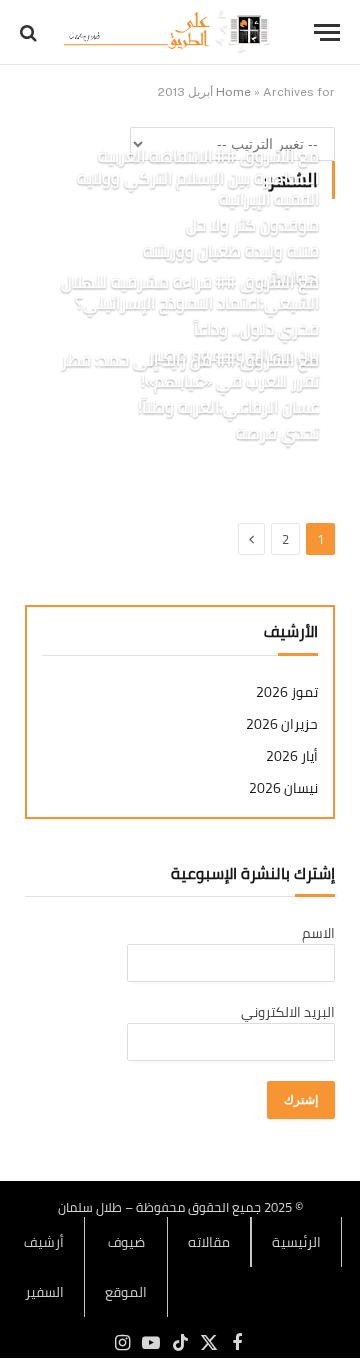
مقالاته (209, 1242)
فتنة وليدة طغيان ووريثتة (231, 251)
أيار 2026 (292, 756)
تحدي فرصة (277, 433)
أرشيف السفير (44, 1267)
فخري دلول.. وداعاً (256, 329)
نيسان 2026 (283, 788)
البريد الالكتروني (288, 1012)
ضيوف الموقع (126, 1267)
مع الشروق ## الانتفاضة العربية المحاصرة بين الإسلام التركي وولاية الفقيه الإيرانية (198, 178)
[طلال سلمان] (170, 32)
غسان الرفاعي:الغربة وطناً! (228, 407)
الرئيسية (296, 1242)
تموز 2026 (287, 692)
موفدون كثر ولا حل (252, 225)
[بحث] (30, 32)
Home (233, 92)
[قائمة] (327, 32)
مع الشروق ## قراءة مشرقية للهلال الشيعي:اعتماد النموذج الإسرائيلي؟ (190, 293)
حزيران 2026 (282, 724)
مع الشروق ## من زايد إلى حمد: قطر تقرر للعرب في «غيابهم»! (190, 371)
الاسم (318, 933)
